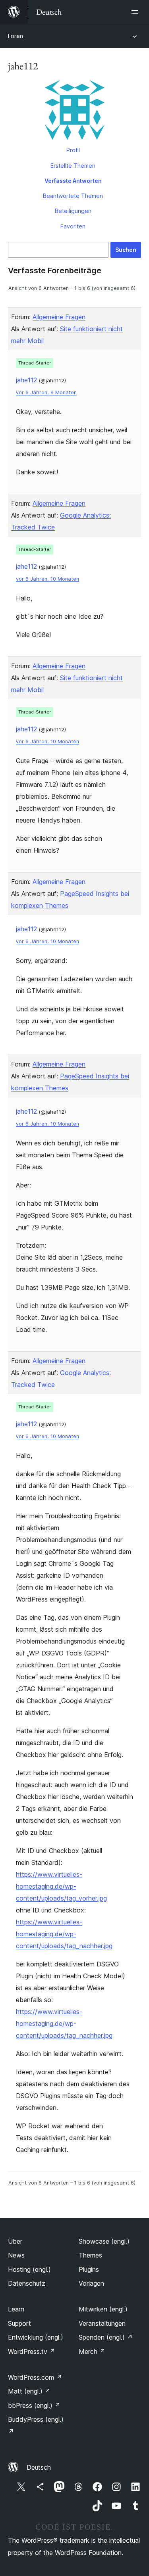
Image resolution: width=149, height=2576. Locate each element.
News (16, 2255)
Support (19, 2323)
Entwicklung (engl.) (36, 2337)
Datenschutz (27, 2283)
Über (15, 2241)
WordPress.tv (32, 2352)
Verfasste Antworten (73, 181)
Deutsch (39, 2467)
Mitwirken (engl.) (103, 2309)
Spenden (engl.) (106, 2337)
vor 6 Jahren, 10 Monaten (47, 579)
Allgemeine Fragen (59, 317)
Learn (16, 2309)
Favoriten (73, 226)
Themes (90, 2255)
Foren (15, 36)
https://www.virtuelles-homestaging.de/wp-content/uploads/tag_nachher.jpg (64, 1934)
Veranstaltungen (102, 2323)
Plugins (89, 2269)
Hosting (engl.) (29, 2269)
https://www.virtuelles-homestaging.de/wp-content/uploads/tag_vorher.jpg (61, 1886)
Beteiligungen (73, 211)
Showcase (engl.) (104, 2241)
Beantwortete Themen (73, 196)
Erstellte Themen (73, 166)
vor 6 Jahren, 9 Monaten (46, 392)
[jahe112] (74, 111)
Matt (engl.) (29, 2391)
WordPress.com (35, 2377)
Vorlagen (91, 2283)
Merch (92, 2352)
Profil (73, 150)
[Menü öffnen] (136, 12)
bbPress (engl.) (34, 2405)
